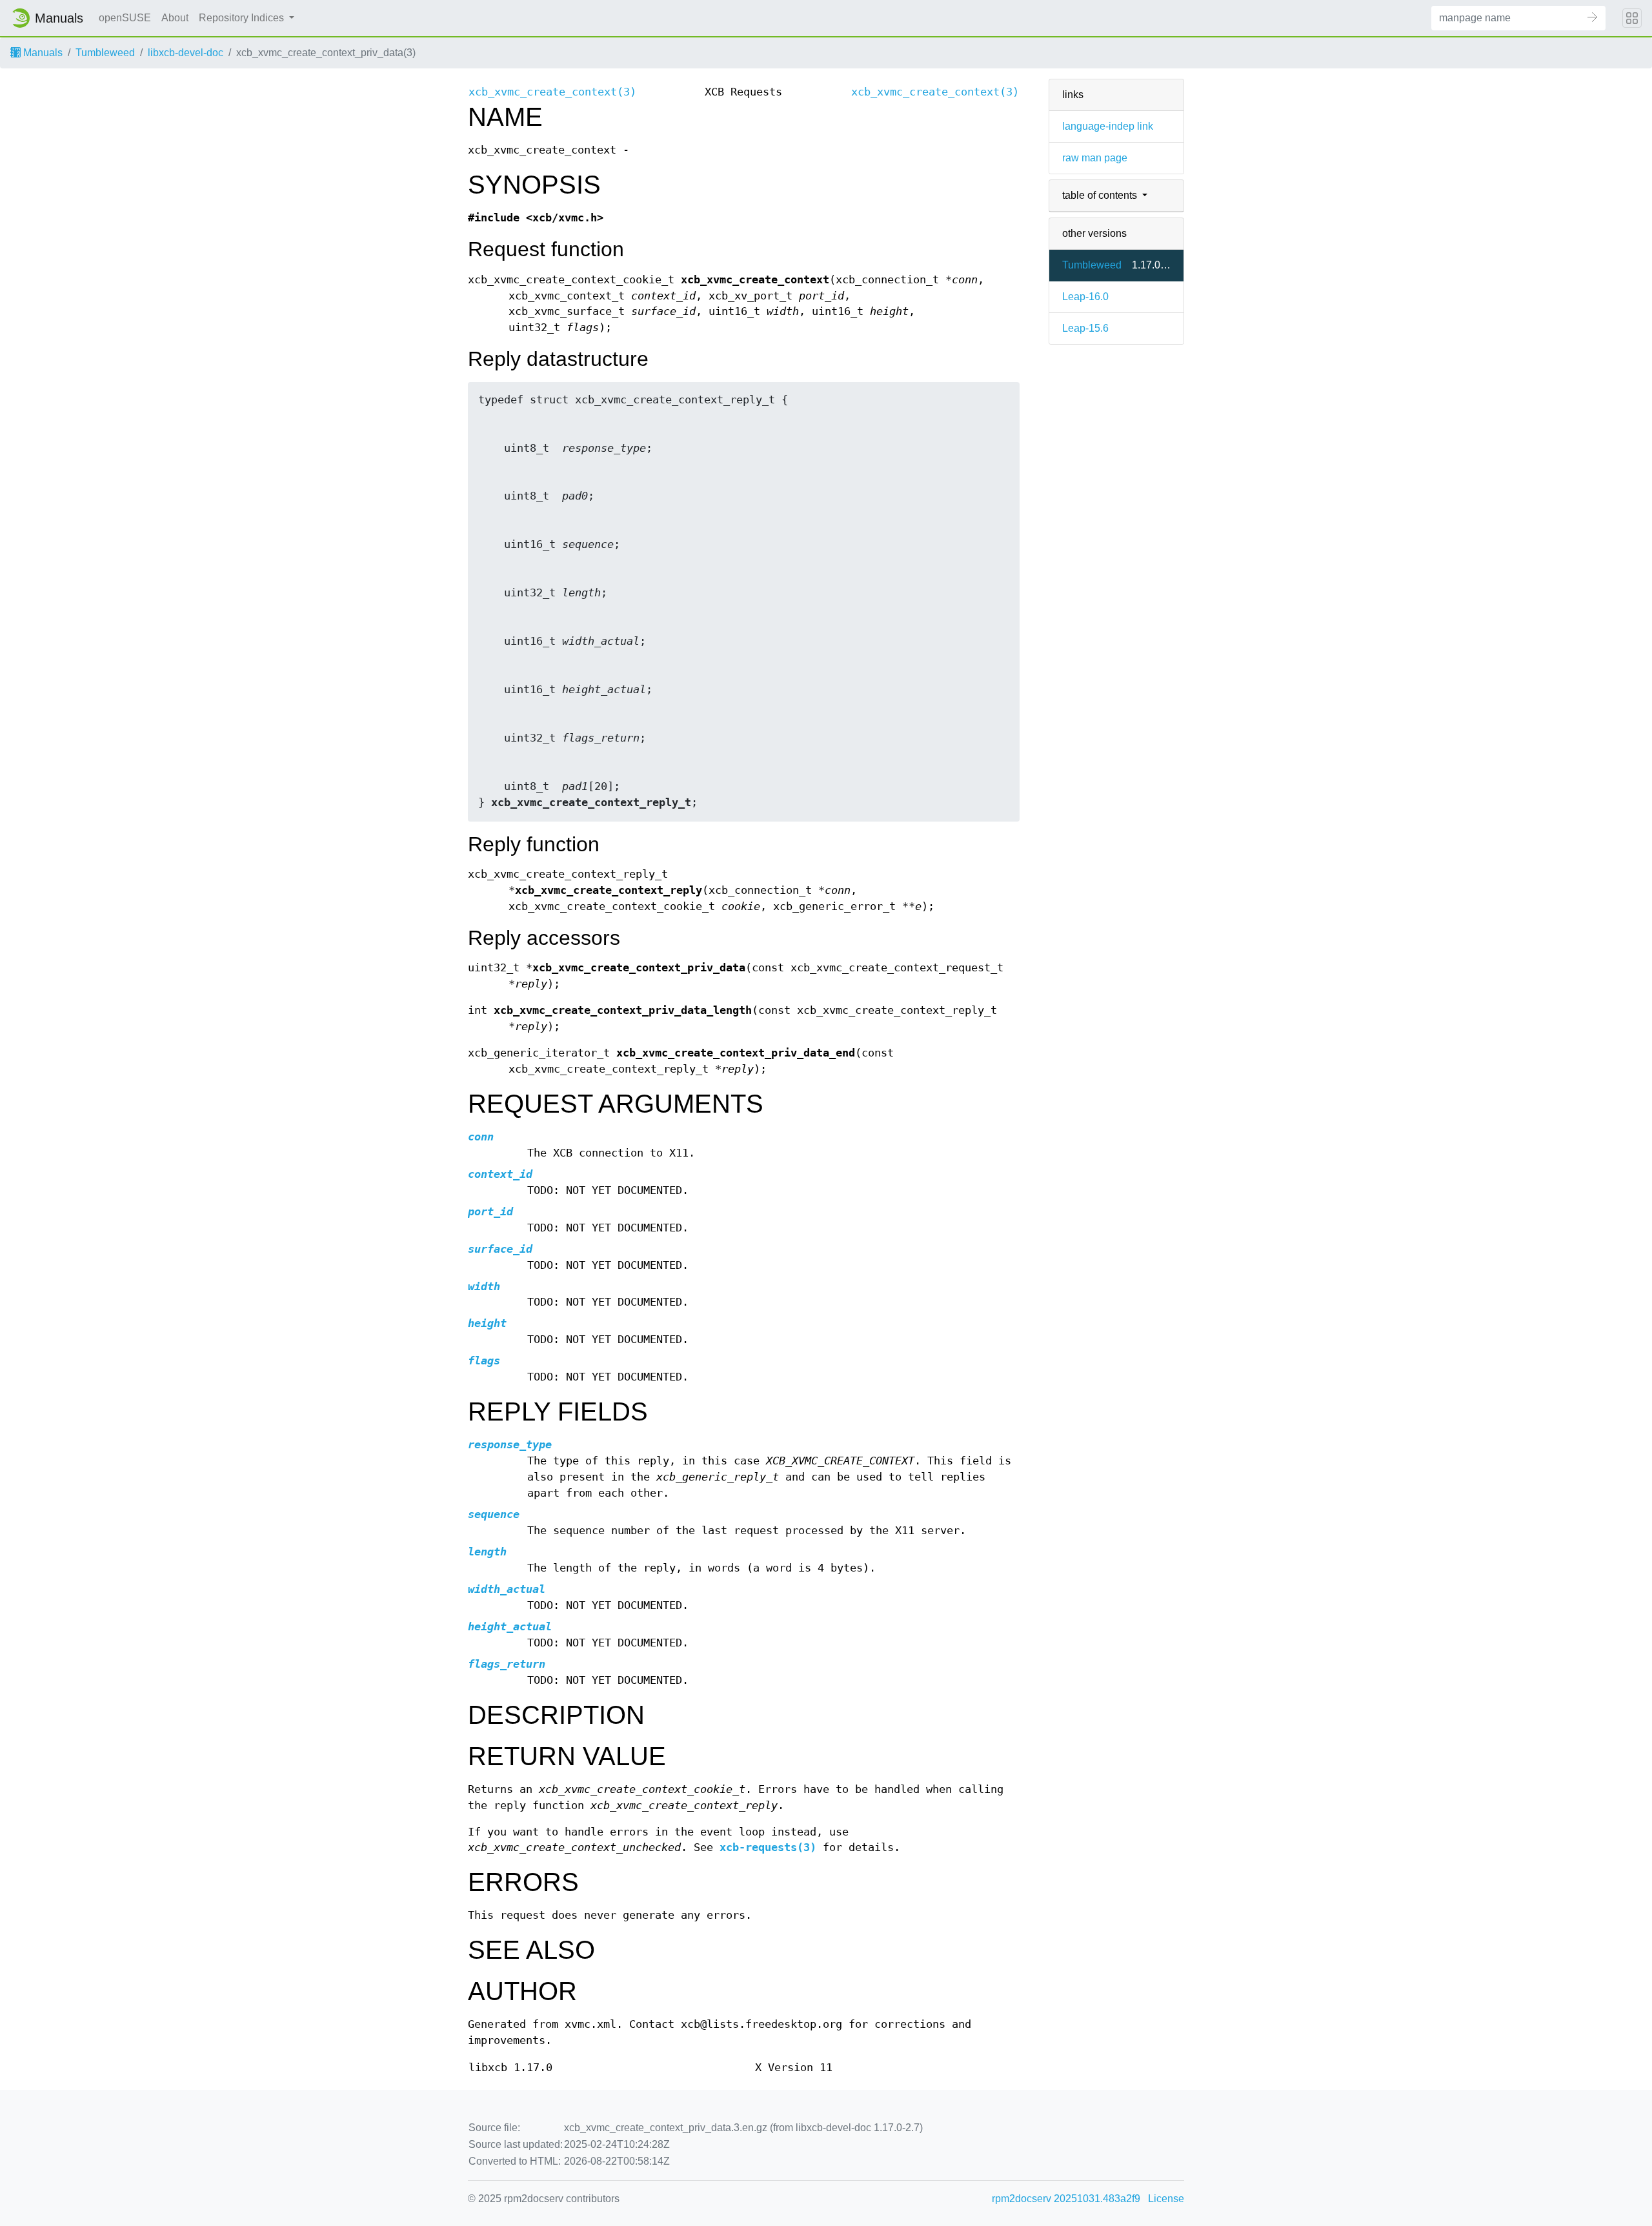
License (1166, 2199)
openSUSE (125, 18)
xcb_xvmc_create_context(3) (552, 92)
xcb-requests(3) (768, 1847)
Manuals (42, 53)
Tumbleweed (105, 53)
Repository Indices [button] (243, 18)
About (175, 18)
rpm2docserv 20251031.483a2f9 (1066, 2199)
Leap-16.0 (1085, 297)
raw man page (1095, 158)
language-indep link (1108, 126)
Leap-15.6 (1085, 328)
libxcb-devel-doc (186, 53)
